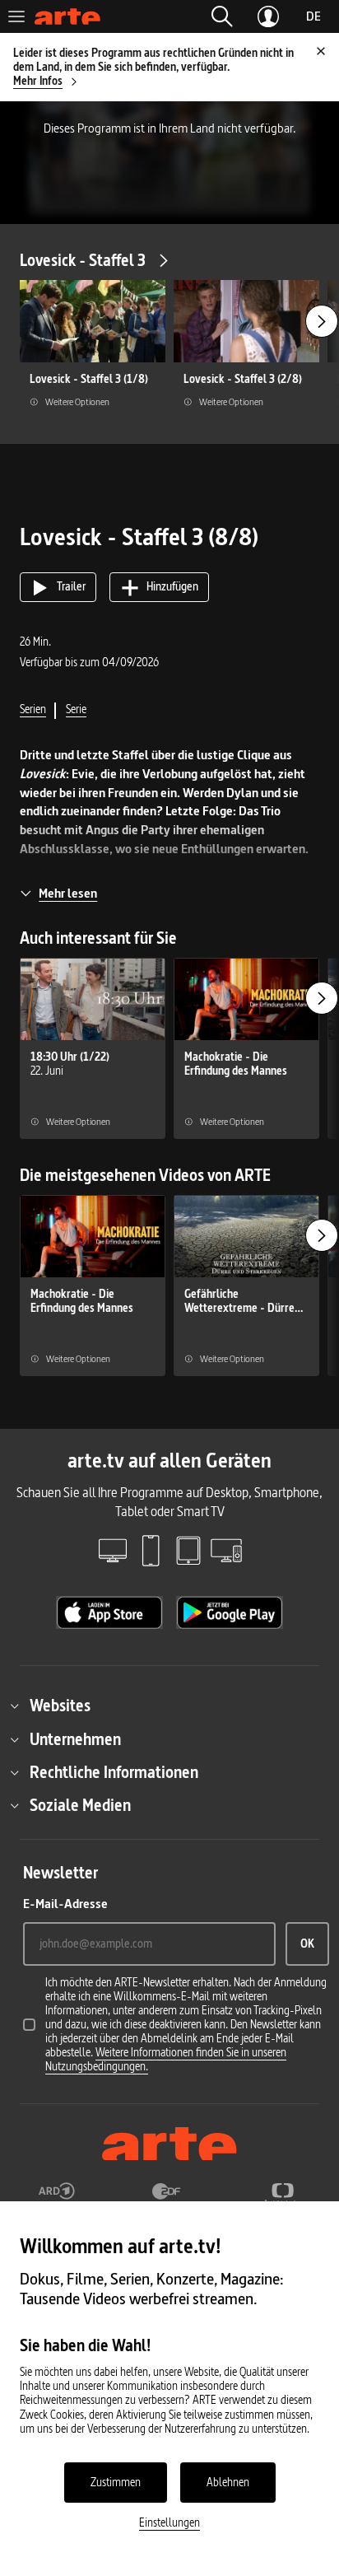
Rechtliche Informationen (114, 1772)
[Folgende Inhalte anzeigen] (322, 321)
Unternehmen (75, 1739)
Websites (60, 1706)
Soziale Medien (80, 1805)
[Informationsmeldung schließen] (321, 51)
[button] (222, 16)
